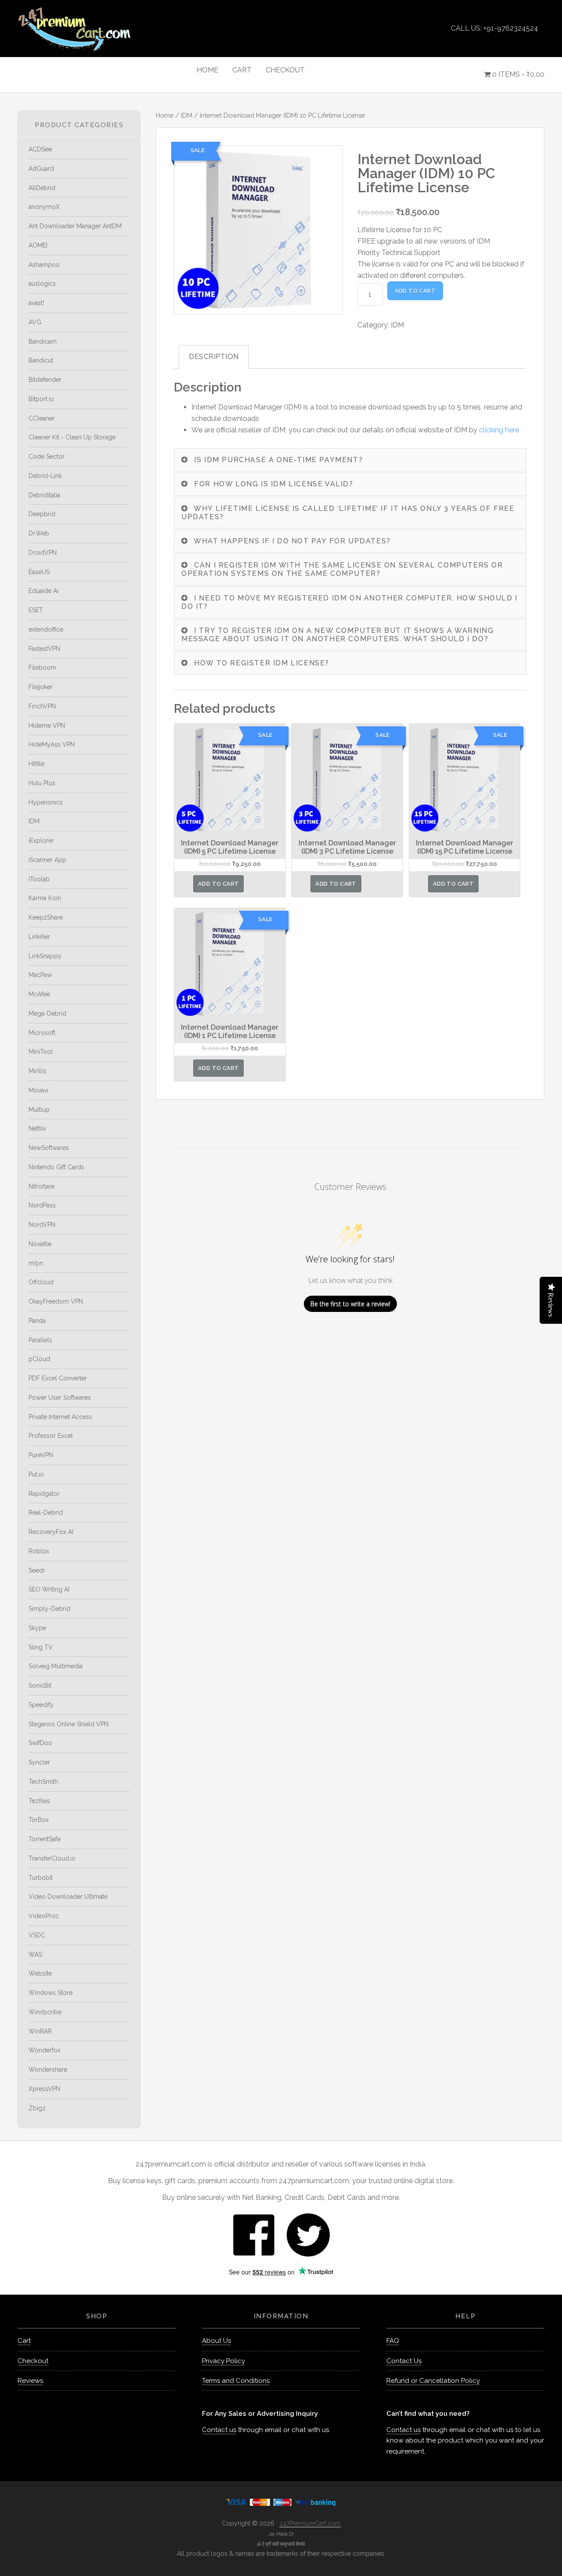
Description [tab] (214, 357)
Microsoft (42, 1033)
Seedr (37, 1570)
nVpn (36, 1263)
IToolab (39, 879)
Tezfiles (39, 1801)
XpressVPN (44, 2089)
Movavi (38, 1090)
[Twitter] (308, 2234)
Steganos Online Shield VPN (68, 1724)
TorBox (39, 1820)
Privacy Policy (223, 2361)
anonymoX (44, 207)
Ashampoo (44, 265)
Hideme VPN (47, 726)
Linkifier (39, 937)
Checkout (33, 2361)
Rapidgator (44, 1494)
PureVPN (41, 1455)
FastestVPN (44, 649)
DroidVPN (43, 553)
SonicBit (40, 1685)
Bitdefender (45, 380)
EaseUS (39, 572)
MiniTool (41, 1052)
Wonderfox (45, 2050)
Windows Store (50, 1993)
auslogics (42, 284)
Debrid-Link (45, 476)
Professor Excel (51, 1436)
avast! (36, 303)
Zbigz (37, 2108)
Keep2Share (46, 917)
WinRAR (40, 2031)
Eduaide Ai (43, 591)
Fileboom (42, 668)
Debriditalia (44, 495)
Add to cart (415, 291)
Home (165, 115)
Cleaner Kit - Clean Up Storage (72, 437)
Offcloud (41, 1282)
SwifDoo (40, 1743)
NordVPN (42, 1225)
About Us (216, 2341)
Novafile (40, 1244)
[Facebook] (254, 2234)
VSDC (37, 1935)
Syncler (39, 1762)
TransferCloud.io (52, 1858)
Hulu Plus (42, 783)
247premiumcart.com (97, 29)
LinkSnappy (45, 956)
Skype (37, 1628)
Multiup (39, 1110)
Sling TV (41, 1647)
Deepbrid (42, 514)
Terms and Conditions (236, 2381)
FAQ (393, 2341)
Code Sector (47, 456)
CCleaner (42, 418)
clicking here (499, 430)
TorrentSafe (45, 1839)
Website (40, 1973)
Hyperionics (46, 802)
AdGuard (41, 169)
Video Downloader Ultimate (68, 1897)
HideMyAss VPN (52, 744)
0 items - (517, 74)
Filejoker (41, 687)
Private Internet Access (60, 1417)
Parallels (40, 1340)
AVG (35, 322)
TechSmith (43, 1782)
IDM (187, 115)
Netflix (37, 1128)
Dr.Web (39, 533)
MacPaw (40, 975)
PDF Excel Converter (58, 1378)
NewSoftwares (49, 1148)
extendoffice (46, 629)
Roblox (39, 1551)
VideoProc (44, 1916)
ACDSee (40, 149)
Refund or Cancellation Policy (433, 2381)
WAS (35, 1954)
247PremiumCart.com (310, 2523)
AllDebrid (42, 188)
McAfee (39, 994)
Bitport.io (41, 399)
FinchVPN (42, 706)
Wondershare (48, 2069)
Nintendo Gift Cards (56, 1167)
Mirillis (38, 1071)
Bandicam (43, 341)
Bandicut (41, 360)
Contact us (219, 2430)
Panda (37, 1321)
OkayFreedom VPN (56, 1301)
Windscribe (45, 2012)
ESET (36, 610)
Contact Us (404, 2361)
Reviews (30, 2381)
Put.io (36, 1474)
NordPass (42, 1205)
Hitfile (36, 764)
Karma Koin (45, 898)
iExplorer (41, 841)
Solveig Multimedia (56, 1666)
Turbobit (41, 1878)
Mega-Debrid (47, 1013)
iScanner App (47, 860)
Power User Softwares (60, 1398)
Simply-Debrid (49, 1609)
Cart (24, 2341)
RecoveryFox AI (51, 1532)
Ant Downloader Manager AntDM (75, 226)
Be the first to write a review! (350, 1304)
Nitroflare (41, 1186)
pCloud (39, 1359)
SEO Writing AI (49, 1589)
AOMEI (38, 245)
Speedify (41, 1705)
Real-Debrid (46, 1513)
